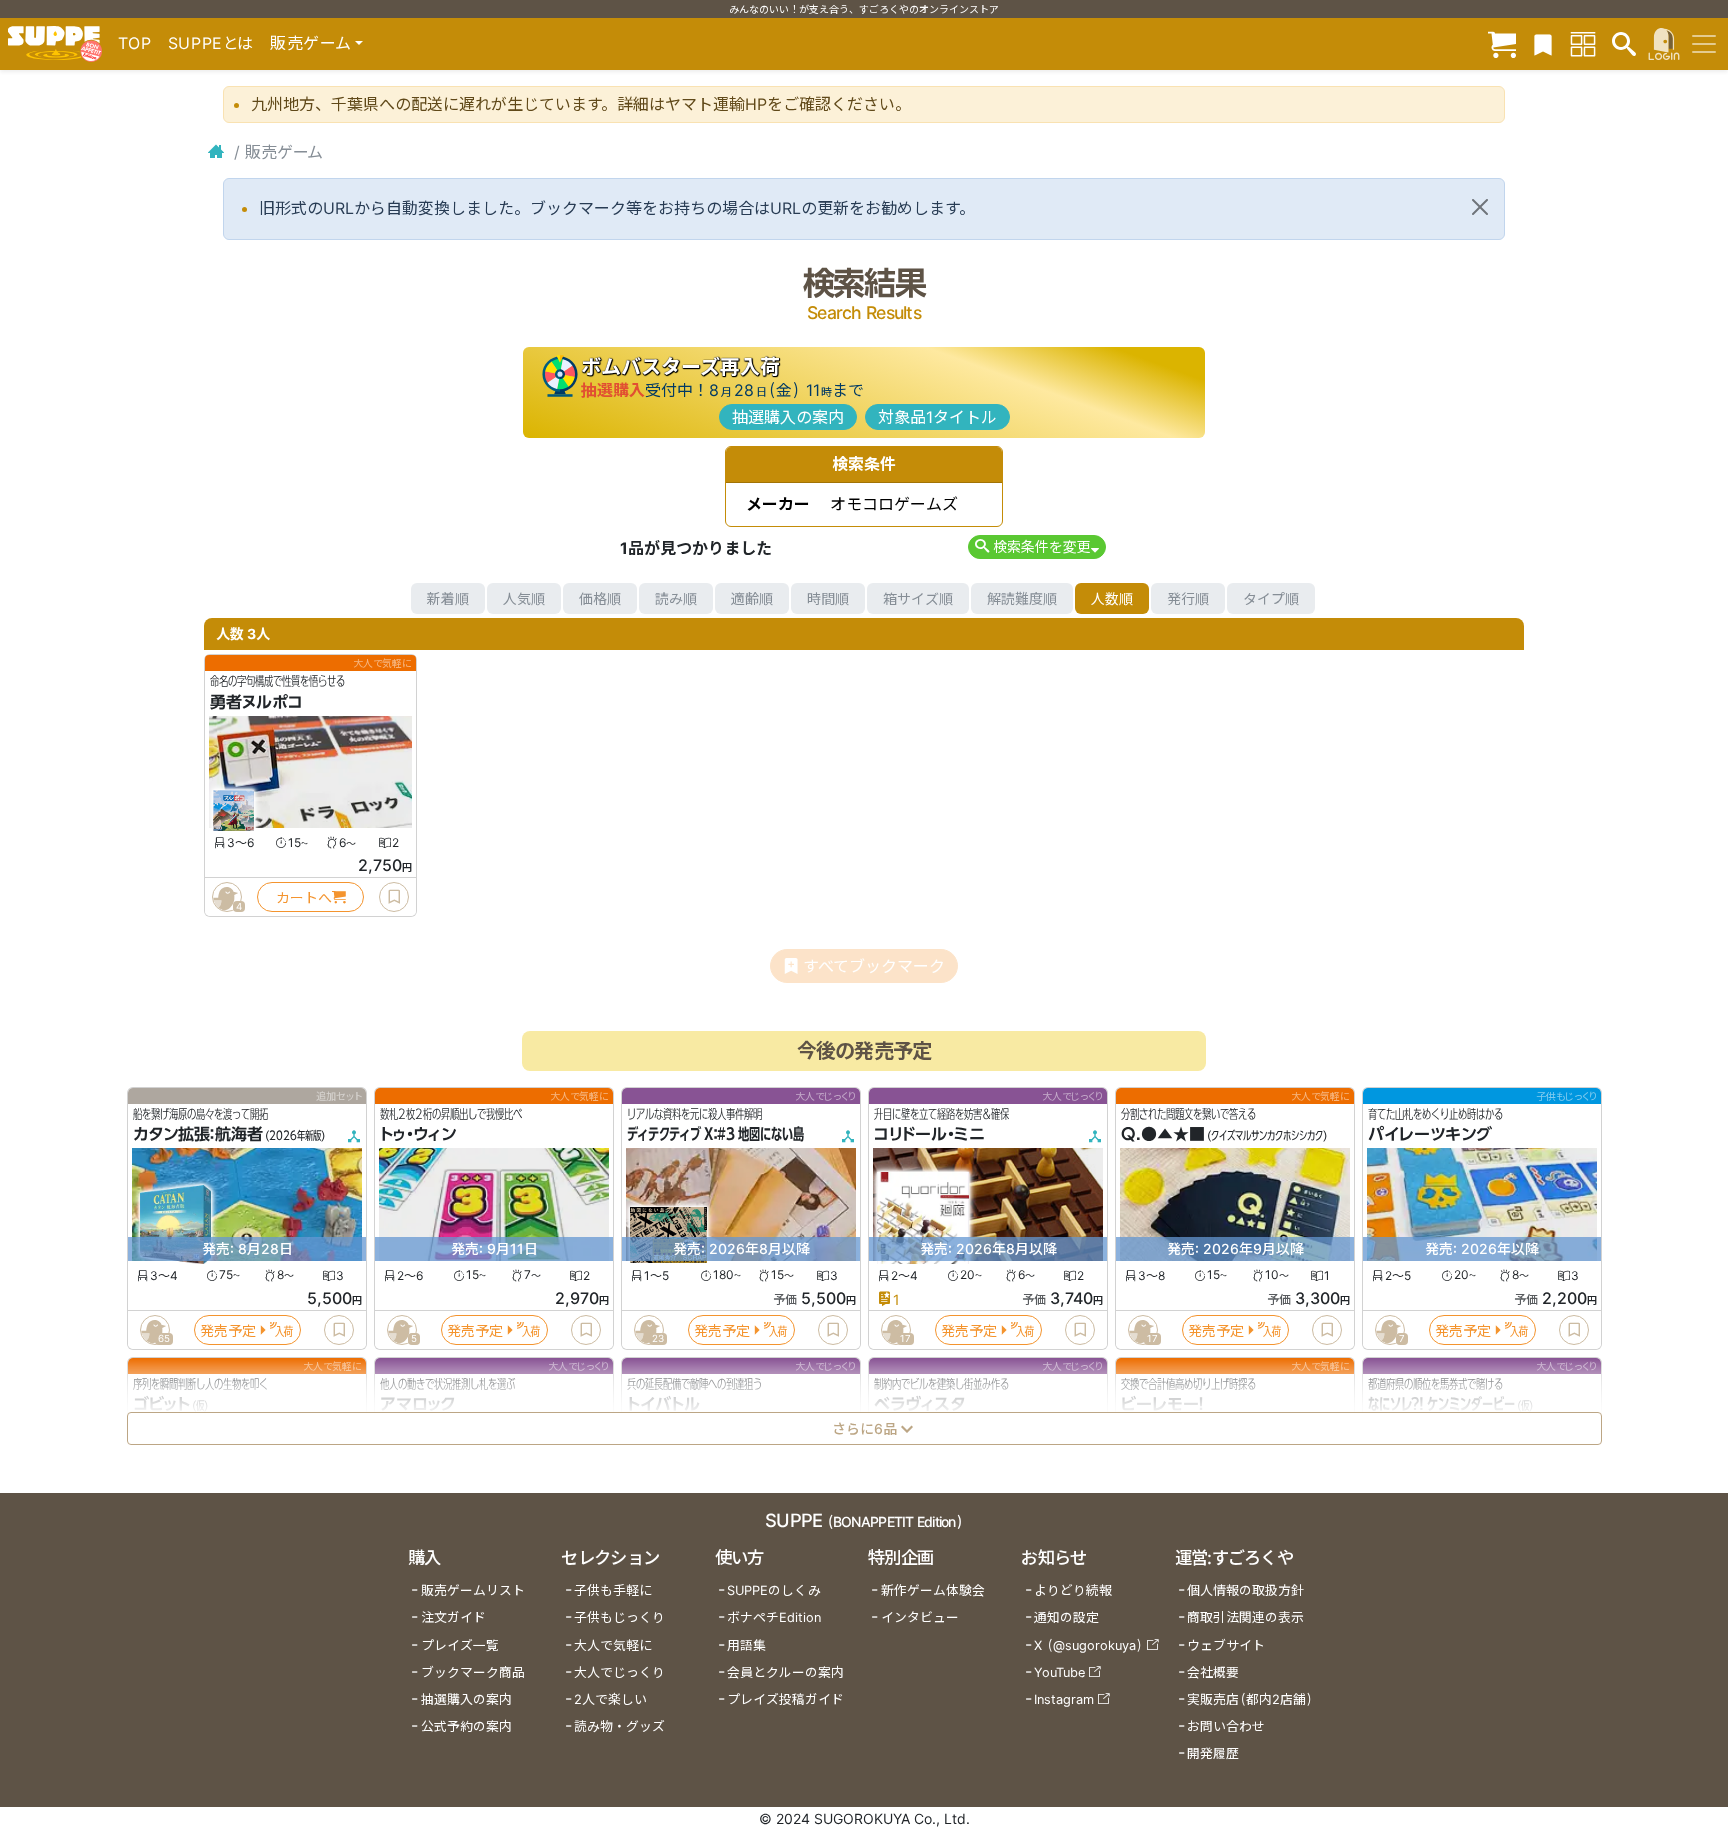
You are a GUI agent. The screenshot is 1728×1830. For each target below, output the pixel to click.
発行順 (1188, 598)
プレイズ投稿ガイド (785, 1699)
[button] (1036, 546)
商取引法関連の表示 (1245, 1617)
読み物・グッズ (619, 1726)
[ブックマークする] (394, 897)
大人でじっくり (619, 1672)
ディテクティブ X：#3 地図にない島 (715, 1135)
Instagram (1064, 1699)
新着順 (448, 598)
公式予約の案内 (466, 1726)
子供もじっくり (619, 1617)
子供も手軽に (613, 1590)
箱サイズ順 (918, 598)
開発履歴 (1213, 1753)
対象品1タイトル (937, 417)
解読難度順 (1022, 598)
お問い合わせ (1226, 1726)
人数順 (1112, 598)
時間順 (828, 598)
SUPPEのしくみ (774, 1590)
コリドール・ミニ (929, 1135)
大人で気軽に (613, 1645)
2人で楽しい (610, 1699)
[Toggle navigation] (1704, 44)
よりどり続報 (1073, 1590)
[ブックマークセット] (1543, 43)
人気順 (524, 598)
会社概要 (1213, 1672)
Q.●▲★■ (1163, 1135)
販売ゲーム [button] (310, 43)
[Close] (1480, 207)
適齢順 (752, 598)
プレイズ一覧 (460, 1645)
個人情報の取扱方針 (1245, 1590)
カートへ (304, 897)
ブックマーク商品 (473, 1672)
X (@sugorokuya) (1088, 1645)
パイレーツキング (1430, 1135)
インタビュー (920, 1617)
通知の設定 (1066, 1617)
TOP (135, 43)
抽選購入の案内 (788, 417)
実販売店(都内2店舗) (1250, 1699)
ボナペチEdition (774, 1617)
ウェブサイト (1226, 1645)
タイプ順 (1271, 598)
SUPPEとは (211, 43)
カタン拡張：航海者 (198, 1135)
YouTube (1059, 1672)
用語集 (746, 1645)
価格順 (600, 598)
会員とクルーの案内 (785, 1672)
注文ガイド (453, 1617)
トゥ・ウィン (418, 1135)
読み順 (676, 598)
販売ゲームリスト (473, 1590)
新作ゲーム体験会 (933, 1590)
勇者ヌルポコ (256, 702)
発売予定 (228, 1330)
